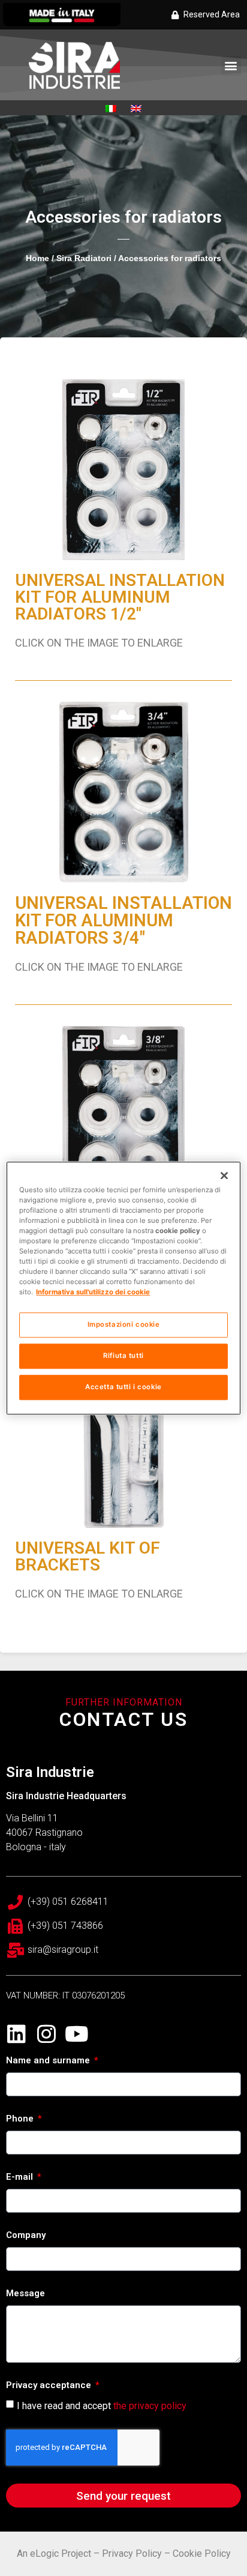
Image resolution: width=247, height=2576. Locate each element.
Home (37, 258)
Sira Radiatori (84, 258)
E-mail (21, 2177)
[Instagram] (46, 2034)
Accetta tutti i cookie (123, 1387)
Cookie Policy (202, 2553)
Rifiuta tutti (123, 1356)
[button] (231, 66)
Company (26, 2236)
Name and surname (49, 2061)
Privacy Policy (132, 2553)
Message (25, 2294)
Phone (21, 2119)
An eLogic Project (54, 2553)
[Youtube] (76, 2034)
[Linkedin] (16, 2034)
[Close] (224, 1175)
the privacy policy (150, 2405)
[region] (123, 1288)
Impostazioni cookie (124, 1324)
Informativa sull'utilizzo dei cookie (93, 1292)
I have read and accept (102, 2405)
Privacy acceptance (50, 2386)
